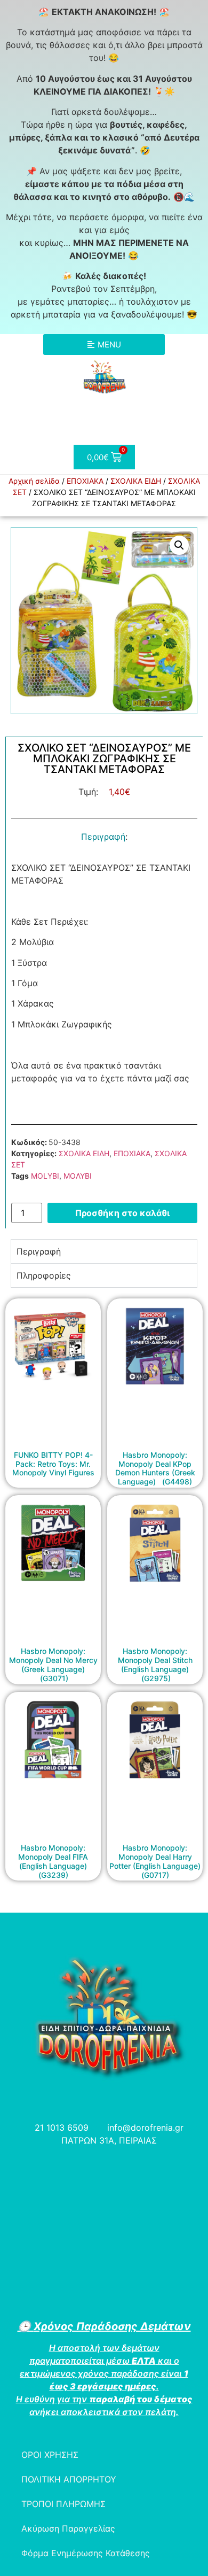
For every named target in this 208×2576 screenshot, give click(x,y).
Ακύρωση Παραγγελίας (68, 2528)
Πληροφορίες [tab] (44, 1275)
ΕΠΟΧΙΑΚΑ (85, 481)
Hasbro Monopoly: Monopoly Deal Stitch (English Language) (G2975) (155, 1664)
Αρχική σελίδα (34, 481)
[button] (179, 545)
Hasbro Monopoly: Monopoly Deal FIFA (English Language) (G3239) (53, 1861)
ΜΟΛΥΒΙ (78, 1176)
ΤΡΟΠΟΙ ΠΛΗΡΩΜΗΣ (63, 2504)
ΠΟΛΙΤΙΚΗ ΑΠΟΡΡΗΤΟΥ (69, 2479)
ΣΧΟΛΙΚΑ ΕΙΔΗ (136, 481)
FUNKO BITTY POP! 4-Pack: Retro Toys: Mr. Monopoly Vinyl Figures (53, 1464)
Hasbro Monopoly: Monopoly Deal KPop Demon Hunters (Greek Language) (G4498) (155, 1468)
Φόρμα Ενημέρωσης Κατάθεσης (86, 2553)
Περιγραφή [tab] (39, 1251)
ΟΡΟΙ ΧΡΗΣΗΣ (50, 2455)
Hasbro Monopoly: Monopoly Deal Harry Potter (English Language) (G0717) (155, 1861)
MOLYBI (45, 1176)
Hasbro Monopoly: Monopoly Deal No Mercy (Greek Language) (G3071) (53, 1664)
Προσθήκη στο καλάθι (122, 1213)
